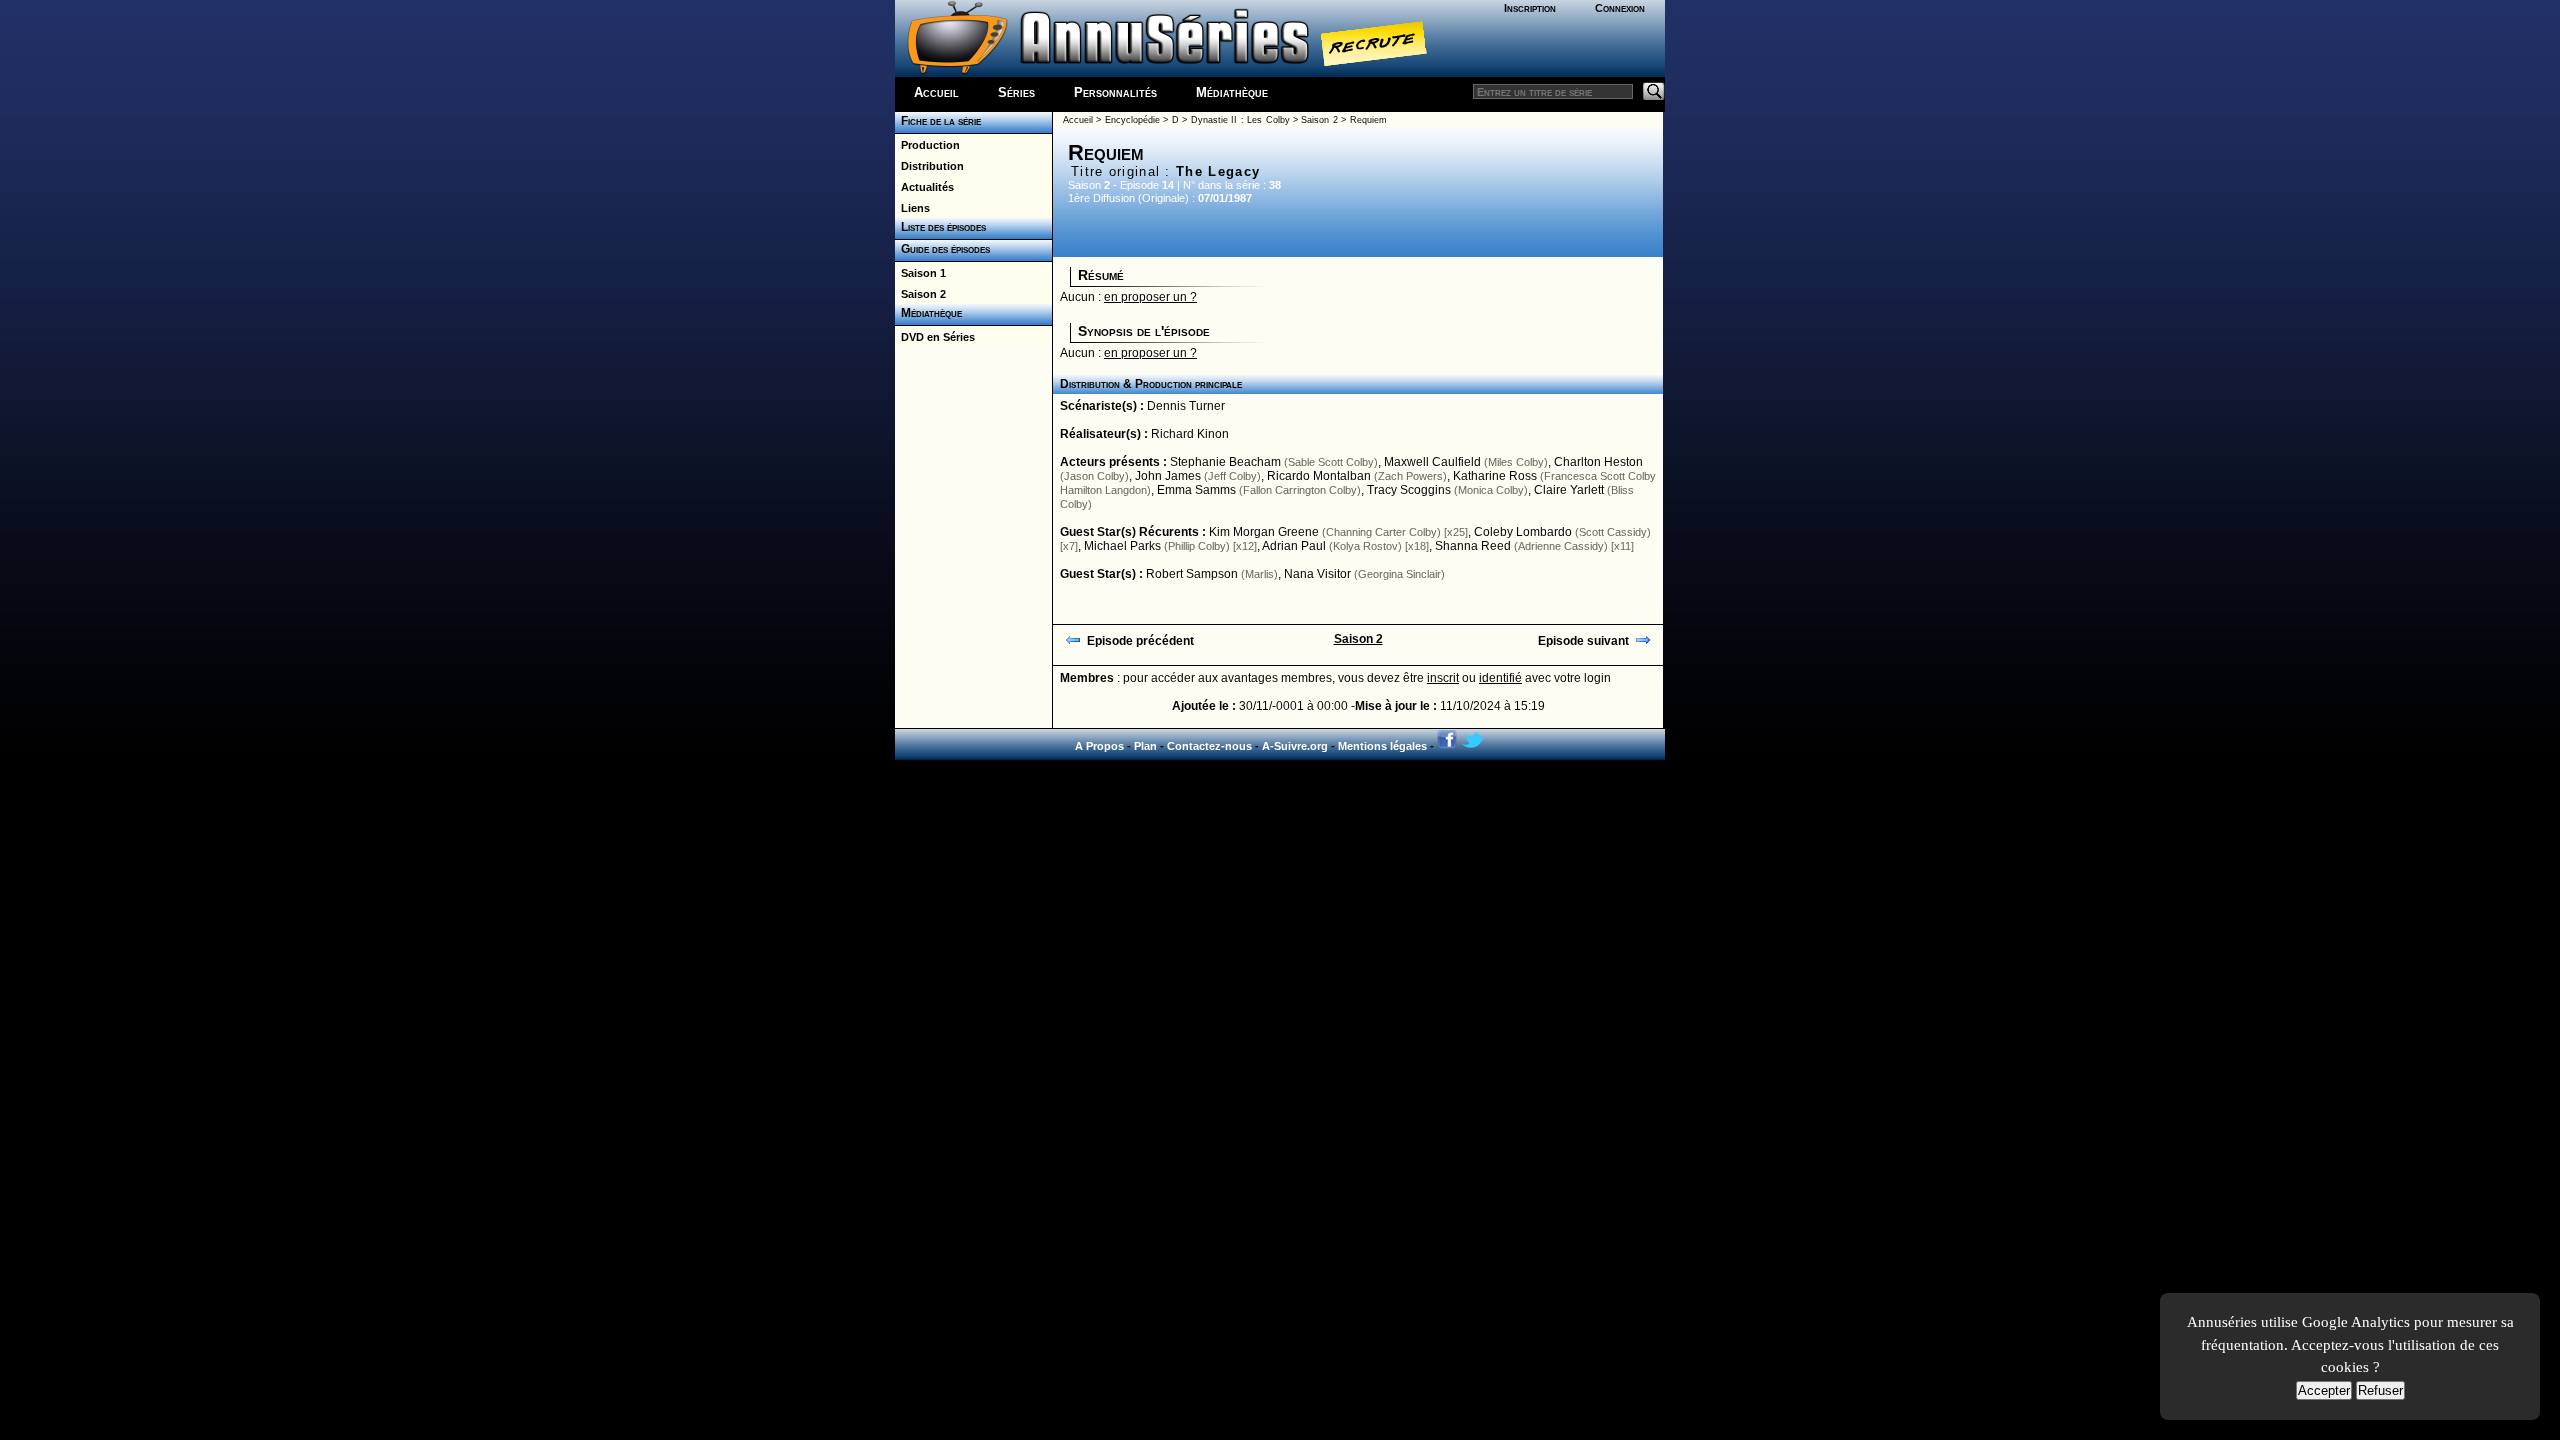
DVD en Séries (935, 337)
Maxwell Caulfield (1432, 462)
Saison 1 (920, 273)
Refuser (2380, 1390)
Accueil (936, 92)
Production (927, 145)
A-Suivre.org (1295, 746)
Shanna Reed (1473, 546)
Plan (1145, 746)
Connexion (1620, 8)
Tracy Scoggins (1409, 490)
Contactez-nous (1209, 746)
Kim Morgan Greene (1264, 532)
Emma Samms (1196, 490)
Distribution (929, 166)
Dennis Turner (1186, 406)
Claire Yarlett (1569, 490)
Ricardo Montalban (1319, 476)
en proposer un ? (1150, 297)
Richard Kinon (1190, 434)
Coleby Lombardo (1523, 532)
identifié (1500, 678)
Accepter (2324, 1390)
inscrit (1443, 678)
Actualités (924, 187)
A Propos (1099, 746)
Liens (912, 208)
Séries (1016, 92)
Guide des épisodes (942, 249)
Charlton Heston (1598, 462)
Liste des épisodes (940, 227)
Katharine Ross (1495, 476)
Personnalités (1115, 92)
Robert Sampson (1192, 574)
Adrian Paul (1294, 546)
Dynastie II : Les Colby (1240, 120)
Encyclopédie (1132, 120)
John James (1168, 476)
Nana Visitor (1317, 574)
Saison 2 (920, 294)
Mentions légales (1382, 746)
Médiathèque (1232, 92)
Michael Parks (1122, 546)
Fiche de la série (938, 121)
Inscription (1530, 8)
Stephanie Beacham (1225, 462)
